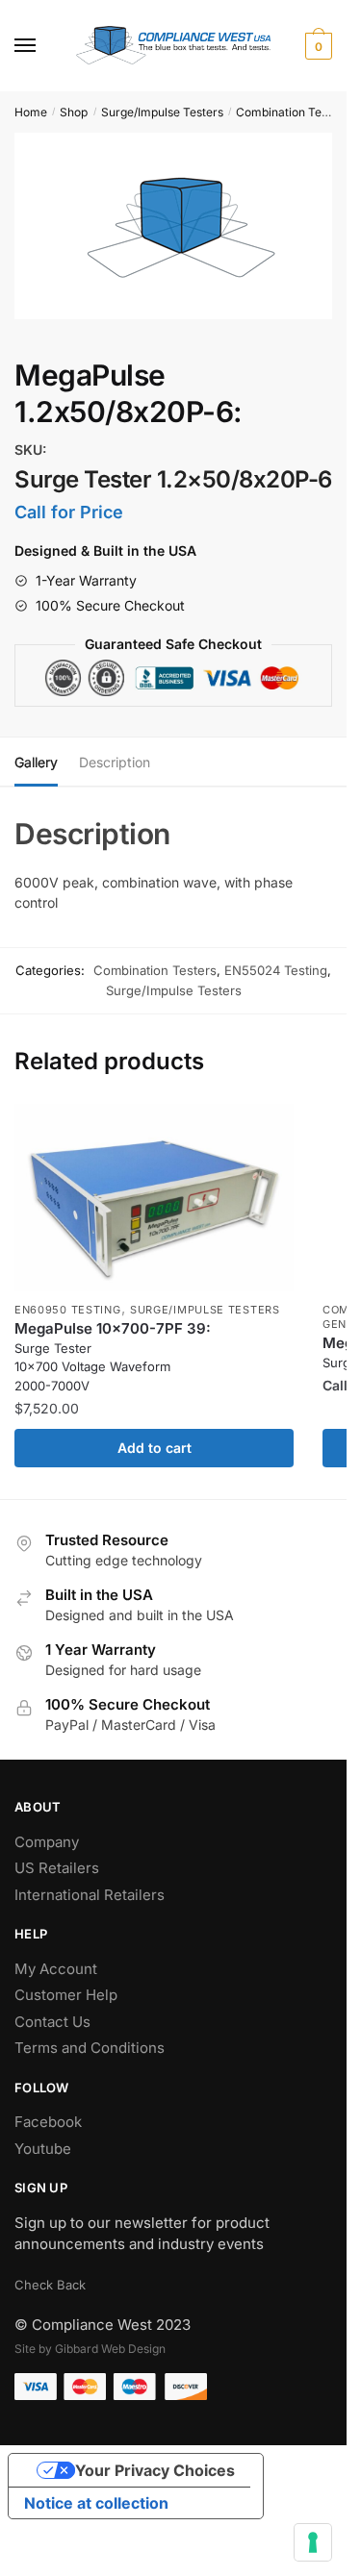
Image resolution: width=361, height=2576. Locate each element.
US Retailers (57, 1868)
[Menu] (43, 46)
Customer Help (66, 1995)
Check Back (50, 2285)
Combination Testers (292, 112)
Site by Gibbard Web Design (90, 2349)
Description (115, 762)
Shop (74, 112)
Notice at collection (96, 2503)
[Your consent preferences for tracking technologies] (313, 2542)
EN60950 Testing (68, 1310)
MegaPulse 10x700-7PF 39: (113, 1356)
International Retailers (90, 1895)
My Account (56, 1969)
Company (47, 1842)
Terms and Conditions (90, 2048)
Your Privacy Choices (155, 2470)
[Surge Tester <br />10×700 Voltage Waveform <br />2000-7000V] (154, 1198)
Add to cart (155, 1448)
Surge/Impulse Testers (162, 112)
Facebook (48, 2122)
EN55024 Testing (276, 970)
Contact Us (52, 2022)
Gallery (36, 762)
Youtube (43, 2149)
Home (31, 112)
